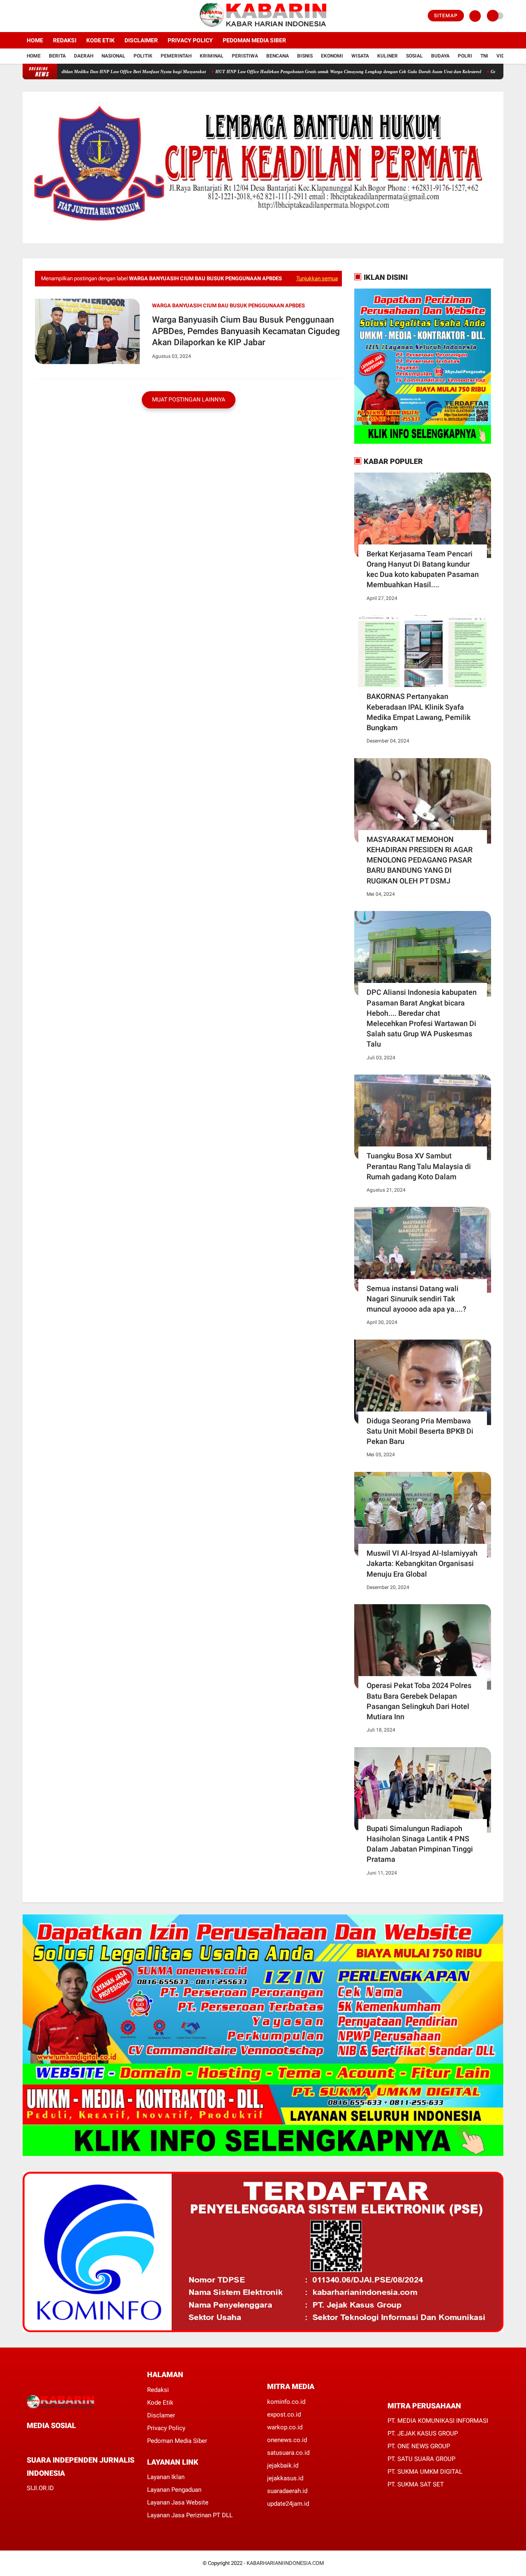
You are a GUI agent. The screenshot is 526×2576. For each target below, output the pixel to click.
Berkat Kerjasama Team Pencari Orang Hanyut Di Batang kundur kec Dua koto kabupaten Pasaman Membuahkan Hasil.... (423, 569)
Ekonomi (332, 56)
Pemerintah (176, 56)
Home (35, 40)
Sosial (414, 56)
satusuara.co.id (288, 2453)
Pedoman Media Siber (254, 40)
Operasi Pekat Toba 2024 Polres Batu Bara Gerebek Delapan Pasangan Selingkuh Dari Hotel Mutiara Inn (419, 1701)
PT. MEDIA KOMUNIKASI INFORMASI (438, 2421)
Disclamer (161, 2415)
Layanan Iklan (166, 2477)
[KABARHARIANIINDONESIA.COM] (263, 27)
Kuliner (388, 56)
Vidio (503, 56)
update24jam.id (288, 2504)
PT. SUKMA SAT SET (416, 2484)
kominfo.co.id (286, 2402)
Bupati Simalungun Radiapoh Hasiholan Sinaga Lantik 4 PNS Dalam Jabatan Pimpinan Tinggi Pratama (420, 1844)
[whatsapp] (51, 2441)
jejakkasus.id (285, 2478)
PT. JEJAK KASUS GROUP (423, 2433)
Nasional (113, 56)
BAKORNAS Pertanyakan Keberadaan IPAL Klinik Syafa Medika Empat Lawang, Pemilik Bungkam (419, 712)
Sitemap (446, 16)
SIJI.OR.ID (40, 2488)
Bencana (278, 56)
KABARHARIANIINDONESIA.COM (285, 2563)
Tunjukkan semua (317, 278)
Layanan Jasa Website (178, 2502)
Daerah (84, 56)
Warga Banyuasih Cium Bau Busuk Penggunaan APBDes (228, 306)
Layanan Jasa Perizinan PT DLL (190, 2515)
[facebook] (25, 16)
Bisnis (305, 56)
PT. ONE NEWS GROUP (419, 2446)
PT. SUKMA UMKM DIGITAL (425, 2472)
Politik (143, 56)
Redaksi (65, 40)
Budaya (440, 56)
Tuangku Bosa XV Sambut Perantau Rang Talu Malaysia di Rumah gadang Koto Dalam (419, 1166)
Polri (465, 56)
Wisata (360, 56)
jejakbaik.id (283, 2465)
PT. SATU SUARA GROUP (421, 2459)
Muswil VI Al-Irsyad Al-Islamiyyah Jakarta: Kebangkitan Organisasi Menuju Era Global (422, 1563)
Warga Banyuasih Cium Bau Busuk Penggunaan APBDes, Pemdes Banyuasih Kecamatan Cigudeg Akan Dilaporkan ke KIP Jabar (246, 331)
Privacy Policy (190, 40)
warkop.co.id (285, 2427)
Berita (57, 56)
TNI (484, 56)
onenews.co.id (287, 2440)
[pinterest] (62, 2441)
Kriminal (212, 56)
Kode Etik (100, 40)
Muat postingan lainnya (189, 399)
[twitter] (36, 16)
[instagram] (47, 16)
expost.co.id (284, 2415)
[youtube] (58, 16)
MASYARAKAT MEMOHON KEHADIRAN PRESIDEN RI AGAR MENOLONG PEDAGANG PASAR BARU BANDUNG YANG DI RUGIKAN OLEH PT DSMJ (420, 860)
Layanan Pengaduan (174, 2490)
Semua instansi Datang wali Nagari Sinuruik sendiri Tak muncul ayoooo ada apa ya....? (416, 1299)
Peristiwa (245, 56)
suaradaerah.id (287, 2491)
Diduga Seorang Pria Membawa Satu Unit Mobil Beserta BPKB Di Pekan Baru (420, 1431)
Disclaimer (141, 40)
